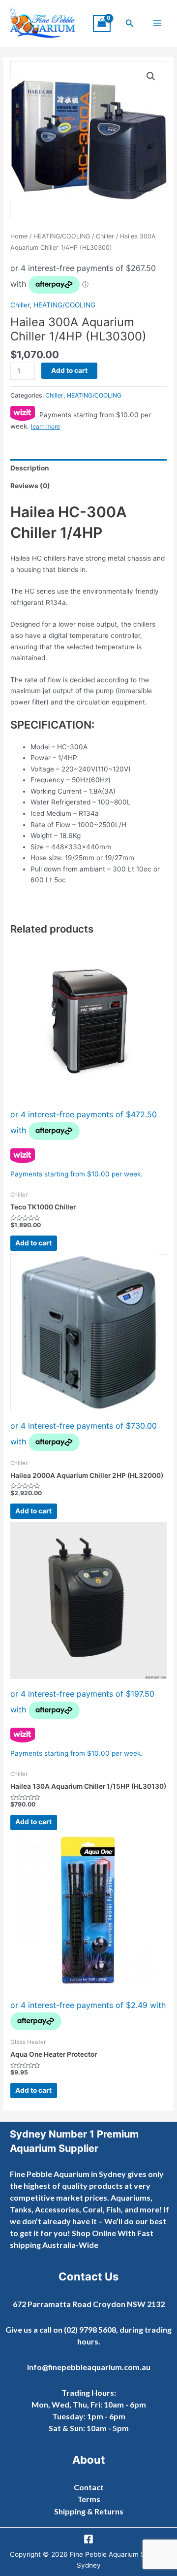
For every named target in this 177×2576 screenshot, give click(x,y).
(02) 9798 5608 (90, 2329)
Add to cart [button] (33, 1243)
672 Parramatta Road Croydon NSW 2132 (89, 2304)
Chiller (105, 236)
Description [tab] (30, 468)
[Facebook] (88, 2539)
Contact (89, 2487)
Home (19, 236)
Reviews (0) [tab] (30, 486)
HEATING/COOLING (62, 236)
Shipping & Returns (89, 2511)
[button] (130, 23)
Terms (89, 2499)
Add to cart (69, 370)
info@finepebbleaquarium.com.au (89, 2367)
